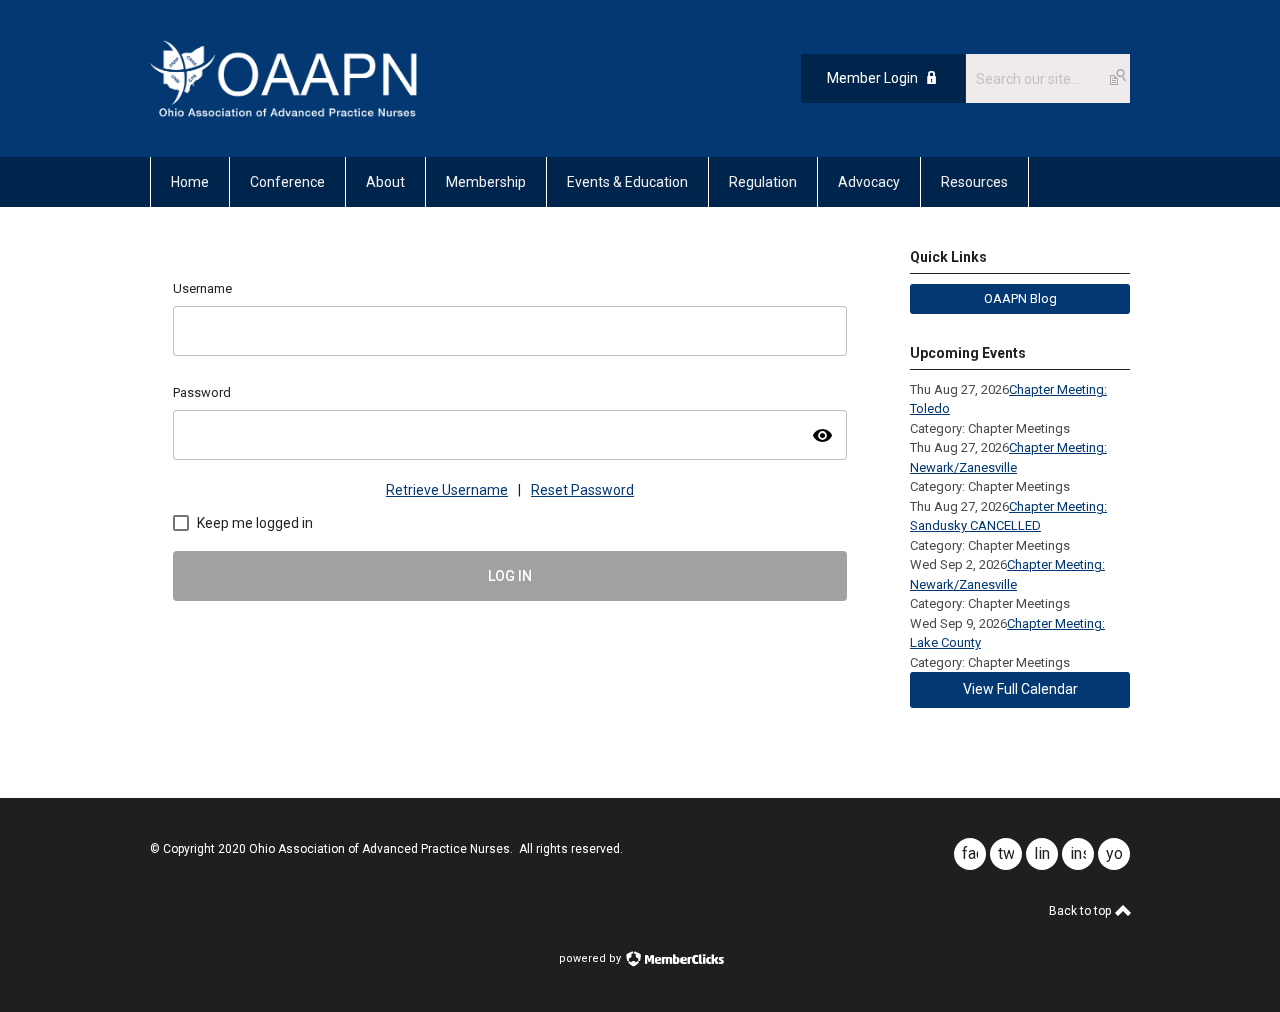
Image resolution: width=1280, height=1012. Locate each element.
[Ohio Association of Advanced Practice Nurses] (283, 112)
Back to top (1081, 911)
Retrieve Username (447, 490)
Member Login (872, 78)
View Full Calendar (1020, 689)
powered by (591, 958)
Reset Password (582, 490)
